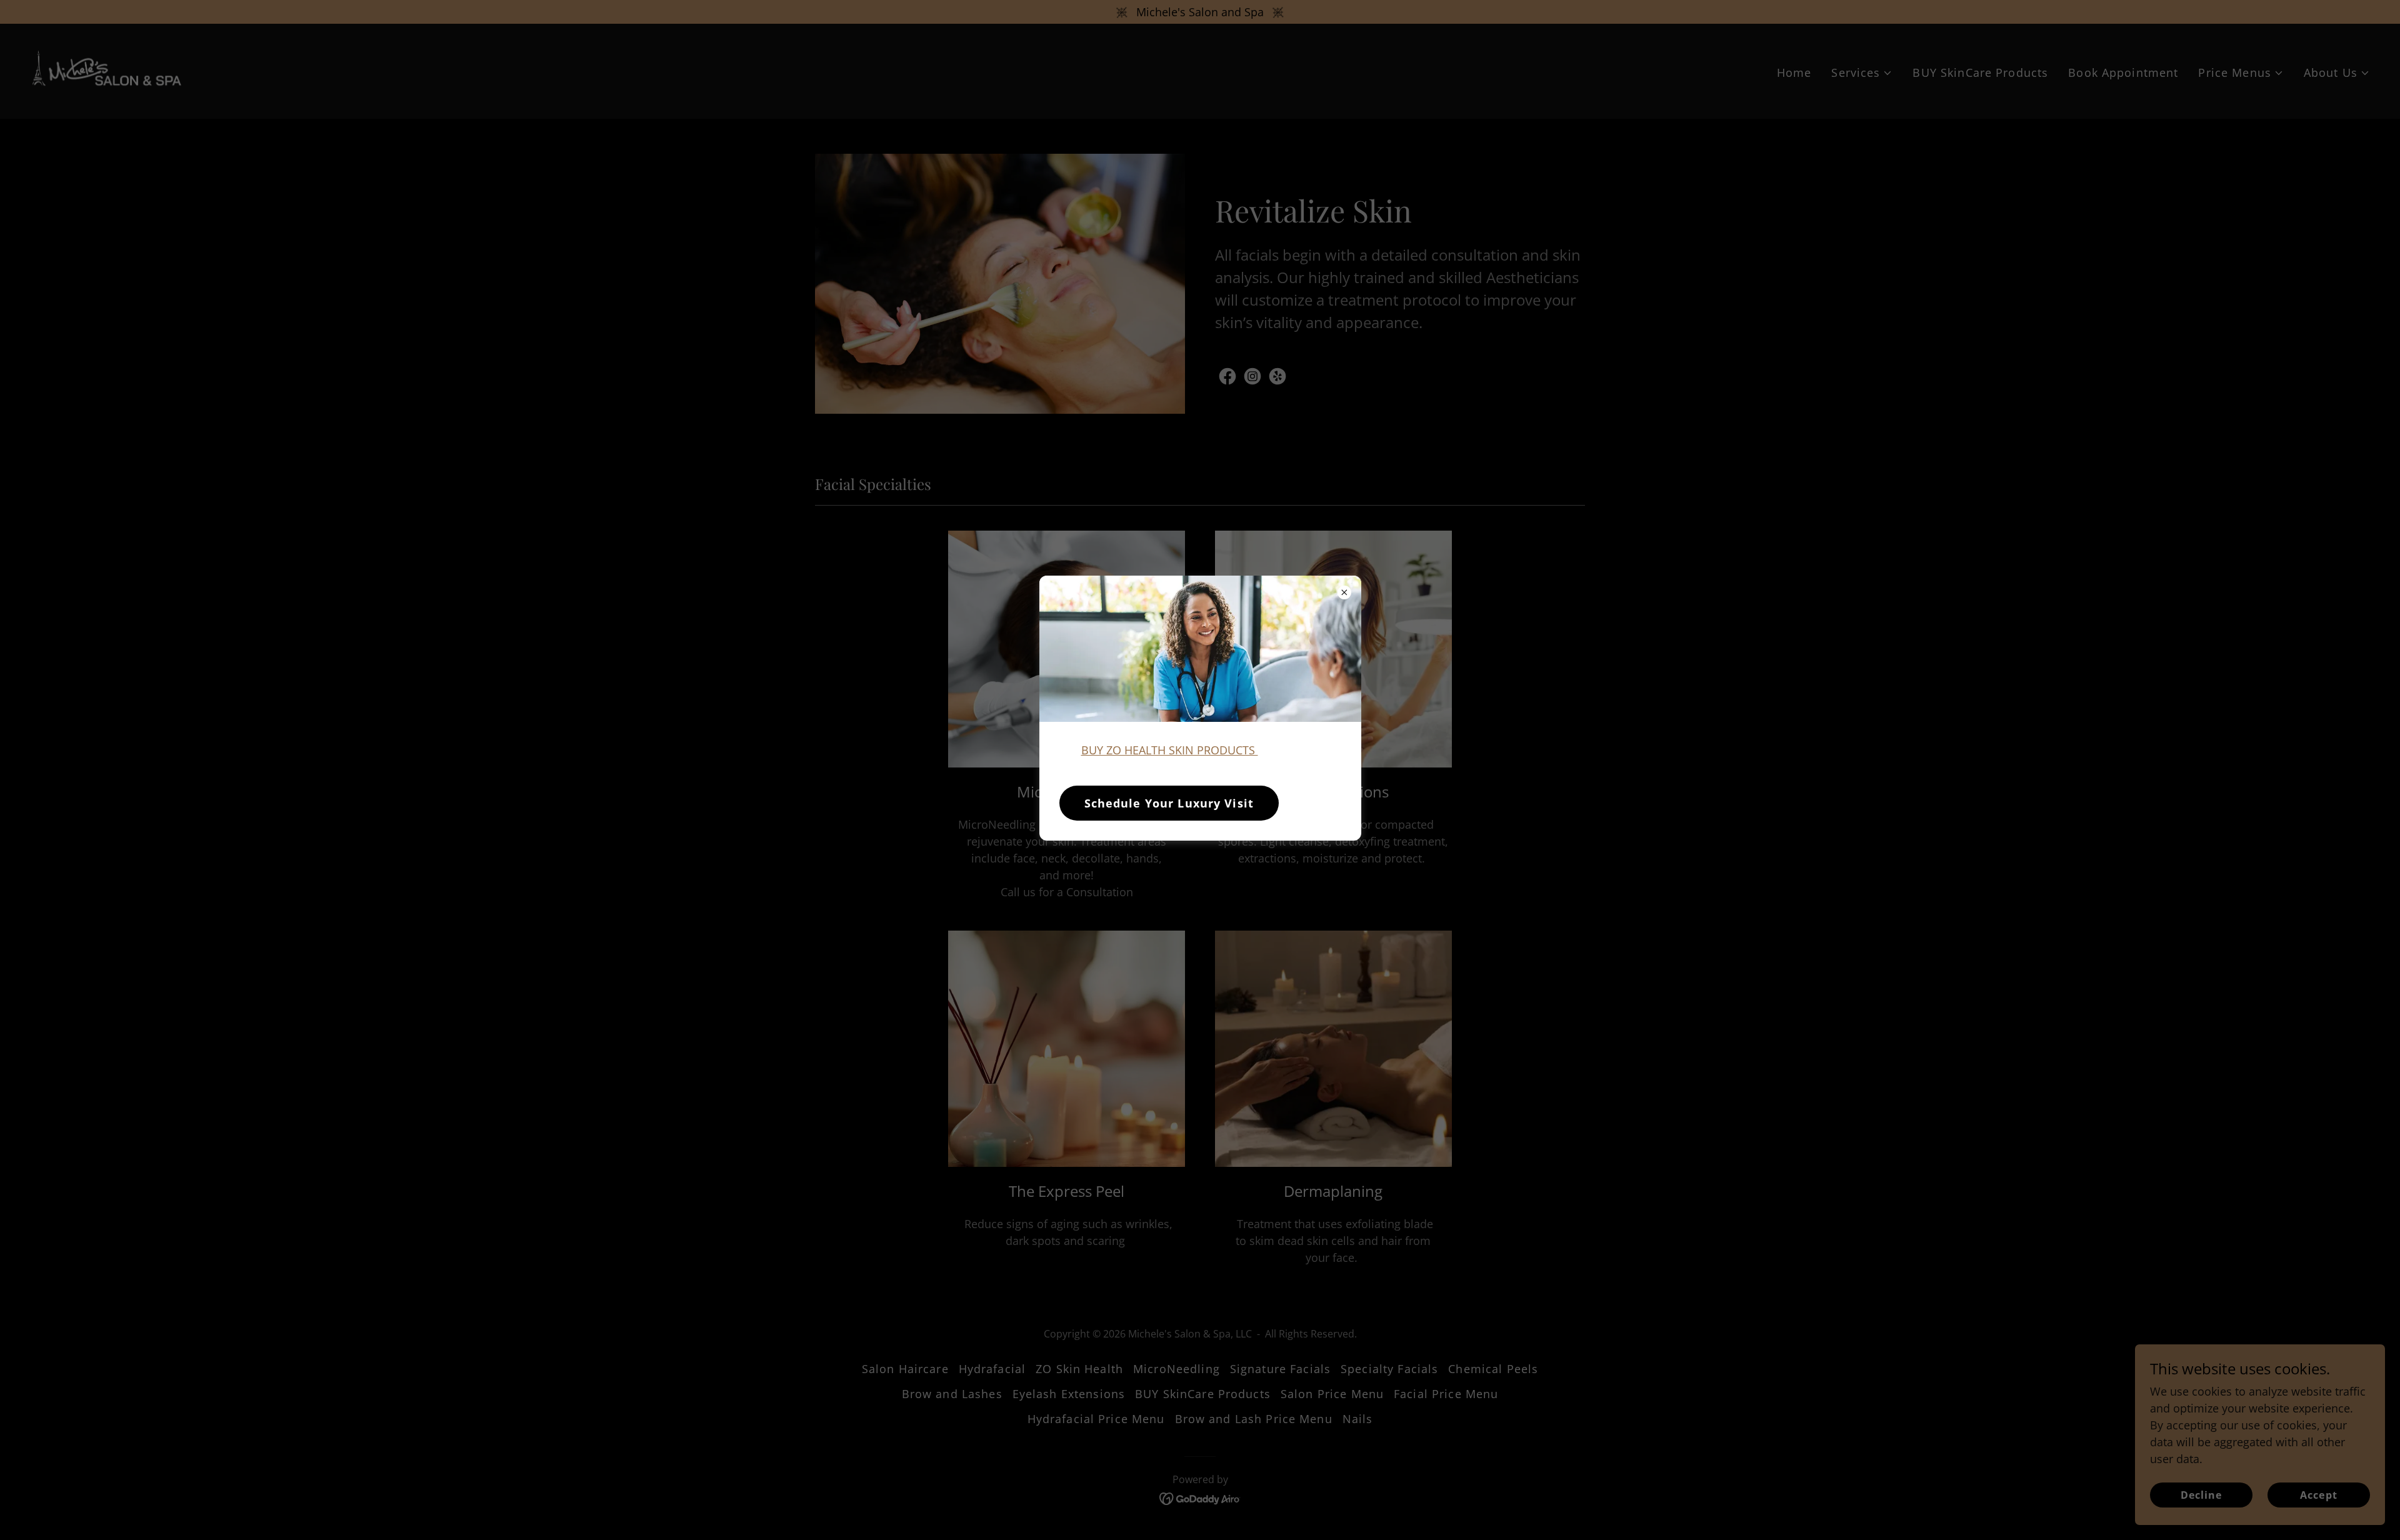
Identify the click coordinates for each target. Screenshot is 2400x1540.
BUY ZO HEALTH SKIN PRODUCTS (1170, 750)
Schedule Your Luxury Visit (1169, 803)
